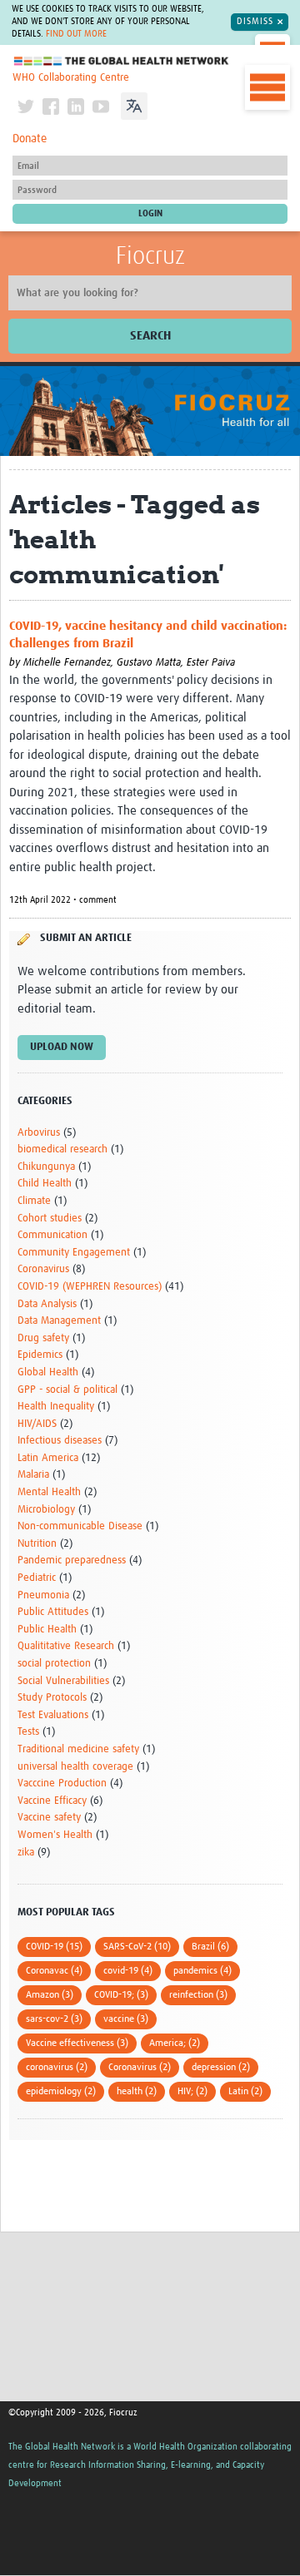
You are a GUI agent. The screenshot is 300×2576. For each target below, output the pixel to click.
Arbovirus (39, 1133)
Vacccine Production (62, 1783)
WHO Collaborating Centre (71, 78)
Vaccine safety (49, 1818)
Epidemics (40, 1355)
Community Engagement (74, 1253)
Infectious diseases (60, 1441)
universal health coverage (75, 1767)
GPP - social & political (67, 1390)
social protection (54, 1664)
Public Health (47, 1630)
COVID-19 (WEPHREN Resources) (90, 1287)
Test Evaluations (53, 1715)
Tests (28, 1732)
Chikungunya (46, 1167)
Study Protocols (52, 1698)
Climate (34, 1201)
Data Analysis (47, 1304)
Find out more (76, 34)
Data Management (59, 1321)
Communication (52, 1235)
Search (150, 336)
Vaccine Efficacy (52, 1801)
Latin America (48, 1458)
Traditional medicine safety (78, 1749)
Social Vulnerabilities (63, 1681)
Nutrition (37, 1544)
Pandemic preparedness (72, 1560)
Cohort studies (50, 1219)
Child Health (45, 1184)
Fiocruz (150, 256)
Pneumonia (43, 1595)
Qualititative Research (66, 1646)
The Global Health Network (122, 61)
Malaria (33, 1475)
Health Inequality (56, 1407)
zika (26, 1853)
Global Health (48, 1372)
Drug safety (43, 1338)
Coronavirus (43, 1269)
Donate (30, 139)
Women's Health (55, 1835)
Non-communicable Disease (80, 1526)
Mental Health (49, 1492)
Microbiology (46, 1510)
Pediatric (37, 1578)
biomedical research (62, 1149)
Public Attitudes (53, 1612)
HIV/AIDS (37, 1424)
